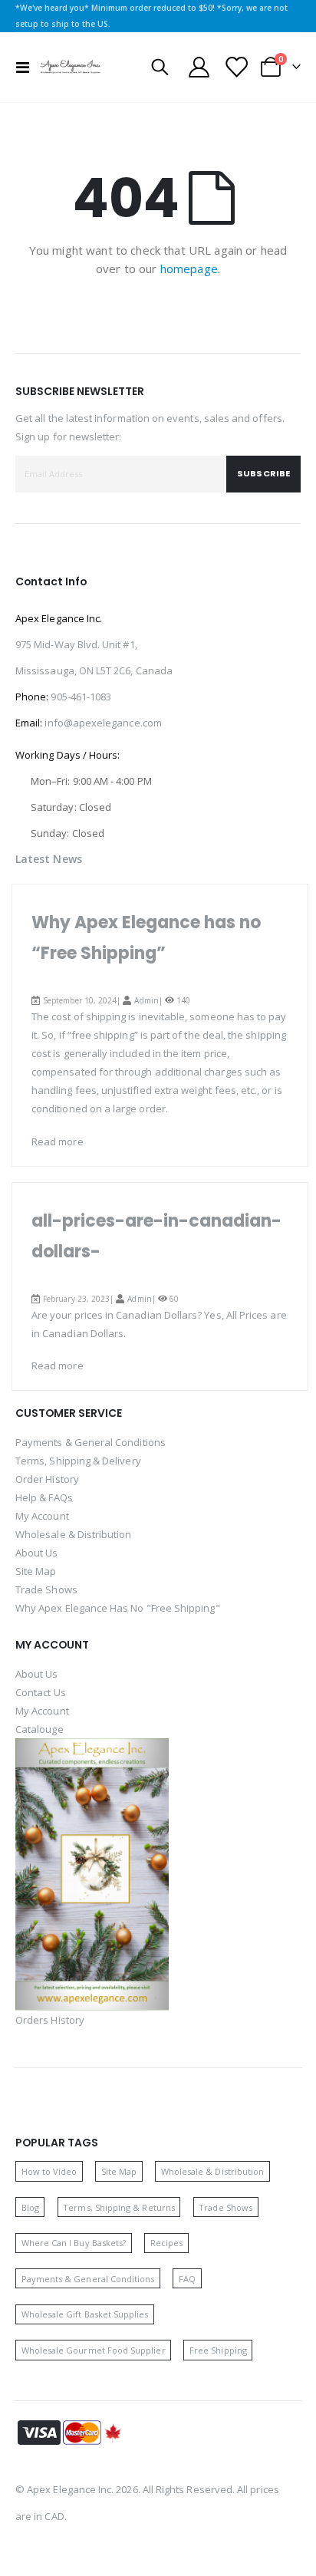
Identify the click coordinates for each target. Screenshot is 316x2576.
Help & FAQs (44, 1497)
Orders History (50, 2020)
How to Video (49, 2171)
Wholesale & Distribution (74, 1534)
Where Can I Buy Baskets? (74, 2243)
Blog (30, 2207)
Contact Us (41, 1692)
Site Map (36, 1571)
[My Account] (199, 67)
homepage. (190, 268)
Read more (58, 1141)
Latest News (49, 859)
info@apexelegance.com (103, 723)
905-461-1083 (81, 697)
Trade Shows (46, 1589)
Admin (146, 1000)
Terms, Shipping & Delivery (78, 1461)
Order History (47, 1479)
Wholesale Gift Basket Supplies (85, 2314)
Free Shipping (218, 2350)
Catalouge (39, 1729)
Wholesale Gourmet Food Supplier (94, 2350)
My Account (42, 1516)
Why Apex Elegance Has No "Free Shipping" (118, 1608)
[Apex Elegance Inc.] (71, 67)
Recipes (166, 2243)
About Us (37, 1553)
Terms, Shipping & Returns (119, 2207)
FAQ (187, 2279)
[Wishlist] (235, 67)
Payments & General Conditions (91, 1442)
